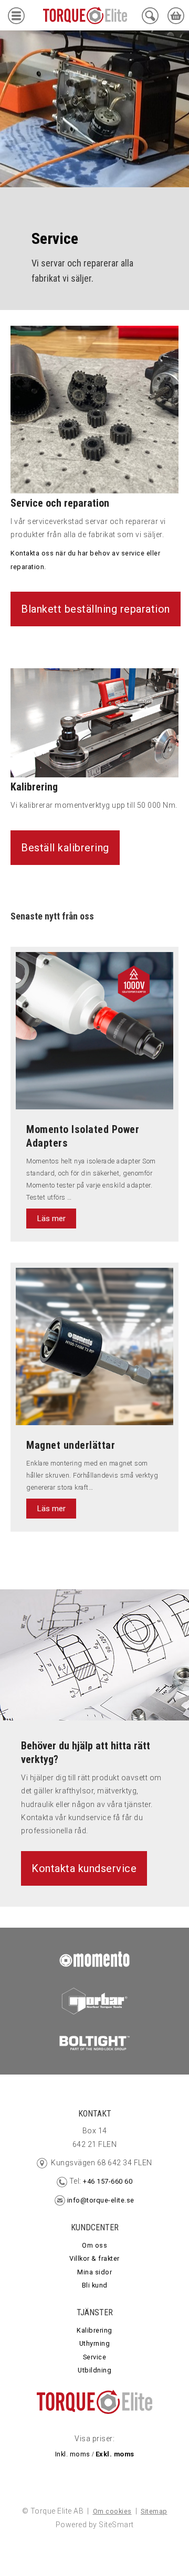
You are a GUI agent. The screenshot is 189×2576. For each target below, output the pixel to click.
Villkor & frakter (94, 2258)
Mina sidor (94, 2272)
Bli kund (95, 2285)
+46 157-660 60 (107, 2181)
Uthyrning (95, 2343)
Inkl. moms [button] (73, 2454)
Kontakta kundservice (84, 1868)
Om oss (94, 2245)
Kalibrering (94, 2330)
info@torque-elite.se (101, 2200)
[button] (16, 18)
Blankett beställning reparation (96, 609)
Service (95, 2357)
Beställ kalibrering (65, 848)
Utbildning (94, 2370)
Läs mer (51, 1218)
